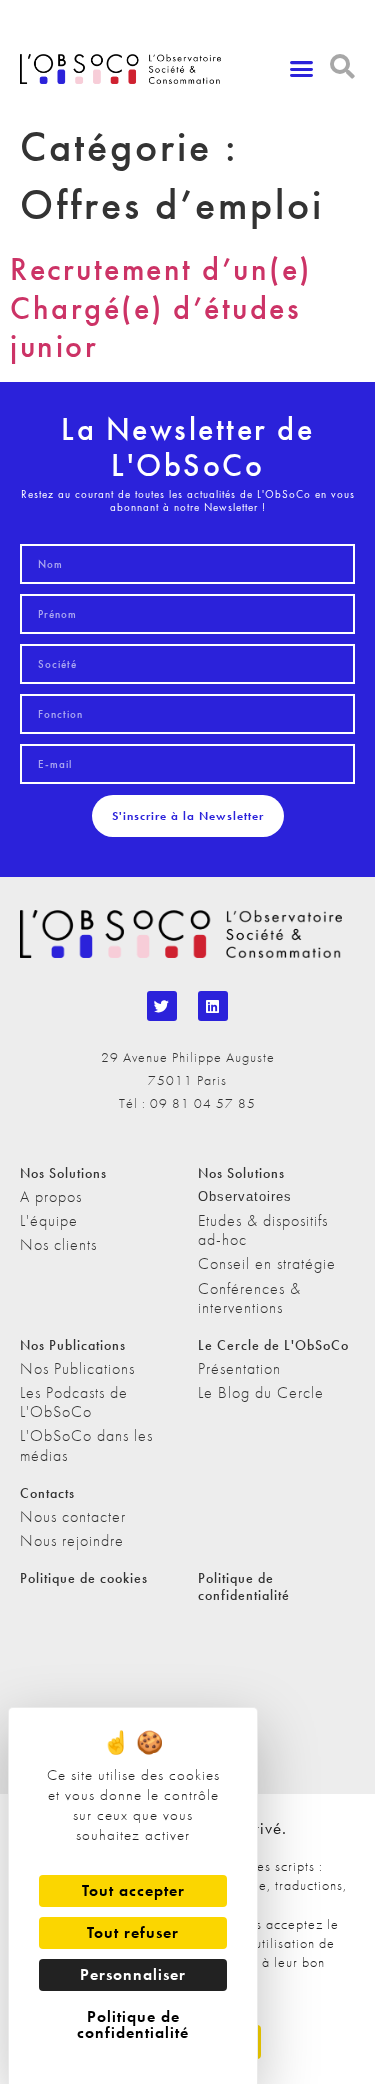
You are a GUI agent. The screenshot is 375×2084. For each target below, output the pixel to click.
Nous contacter (73, 1516)
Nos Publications (77, 1368)
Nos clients (58, 1244)
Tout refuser (133, 1932)
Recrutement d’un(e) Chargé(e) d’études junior (161, 308)
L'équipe (49, 1220)
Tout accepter (133, 1890)
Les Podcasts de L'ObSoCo (74, 1402)
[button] (302, 69)
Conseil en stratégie (267, 1263)
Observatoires (245, 1196)
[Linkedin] (213, 1006)
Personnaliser (133, 1974)
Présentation (239, 1368)
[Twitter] (162, 1006)
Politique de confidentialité (244, 1586)
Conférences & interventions (249, 1298)
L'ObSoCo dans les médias (86, 1445)
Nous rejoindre (72, 1540)
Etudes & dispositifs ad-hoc (263, 1230)
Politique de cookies (84, 1578)
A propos (51, 1196)
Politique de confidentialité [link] (133, 2024)
